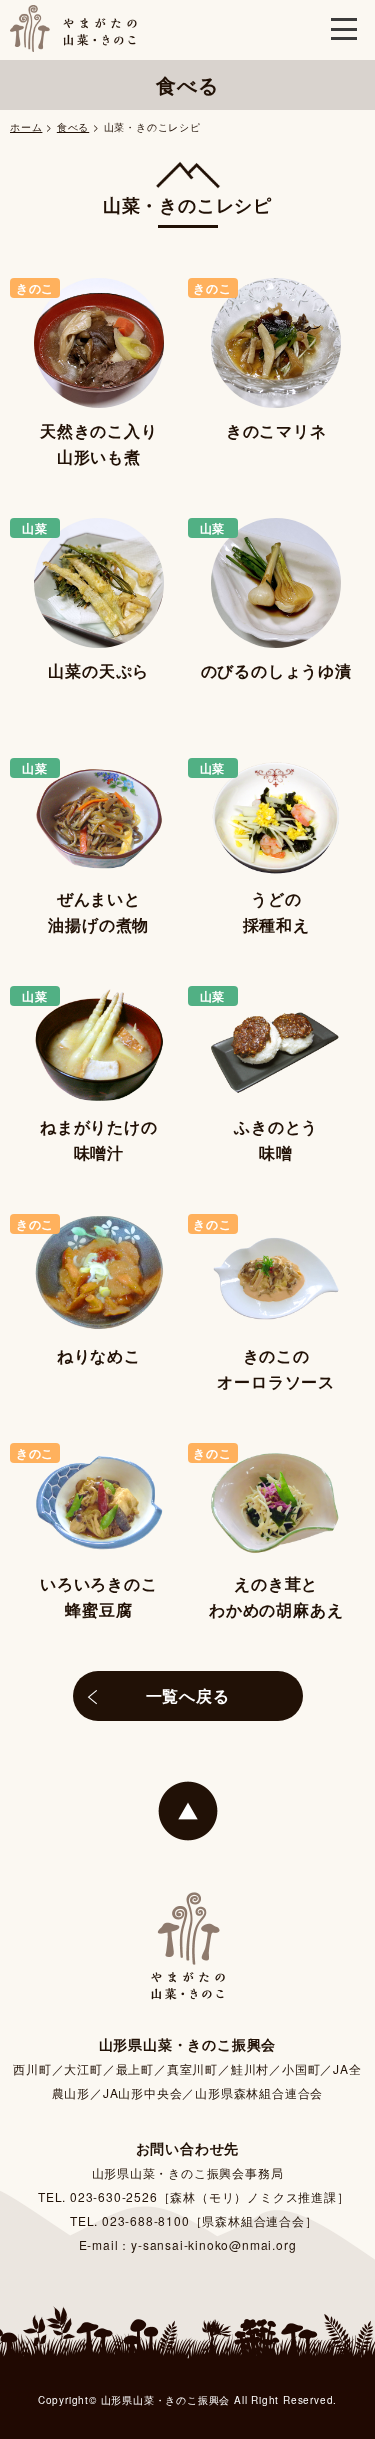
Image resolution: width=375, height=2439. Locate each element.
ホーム (26, 127)
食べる (73, 127)
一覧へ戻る (188, 1695)
